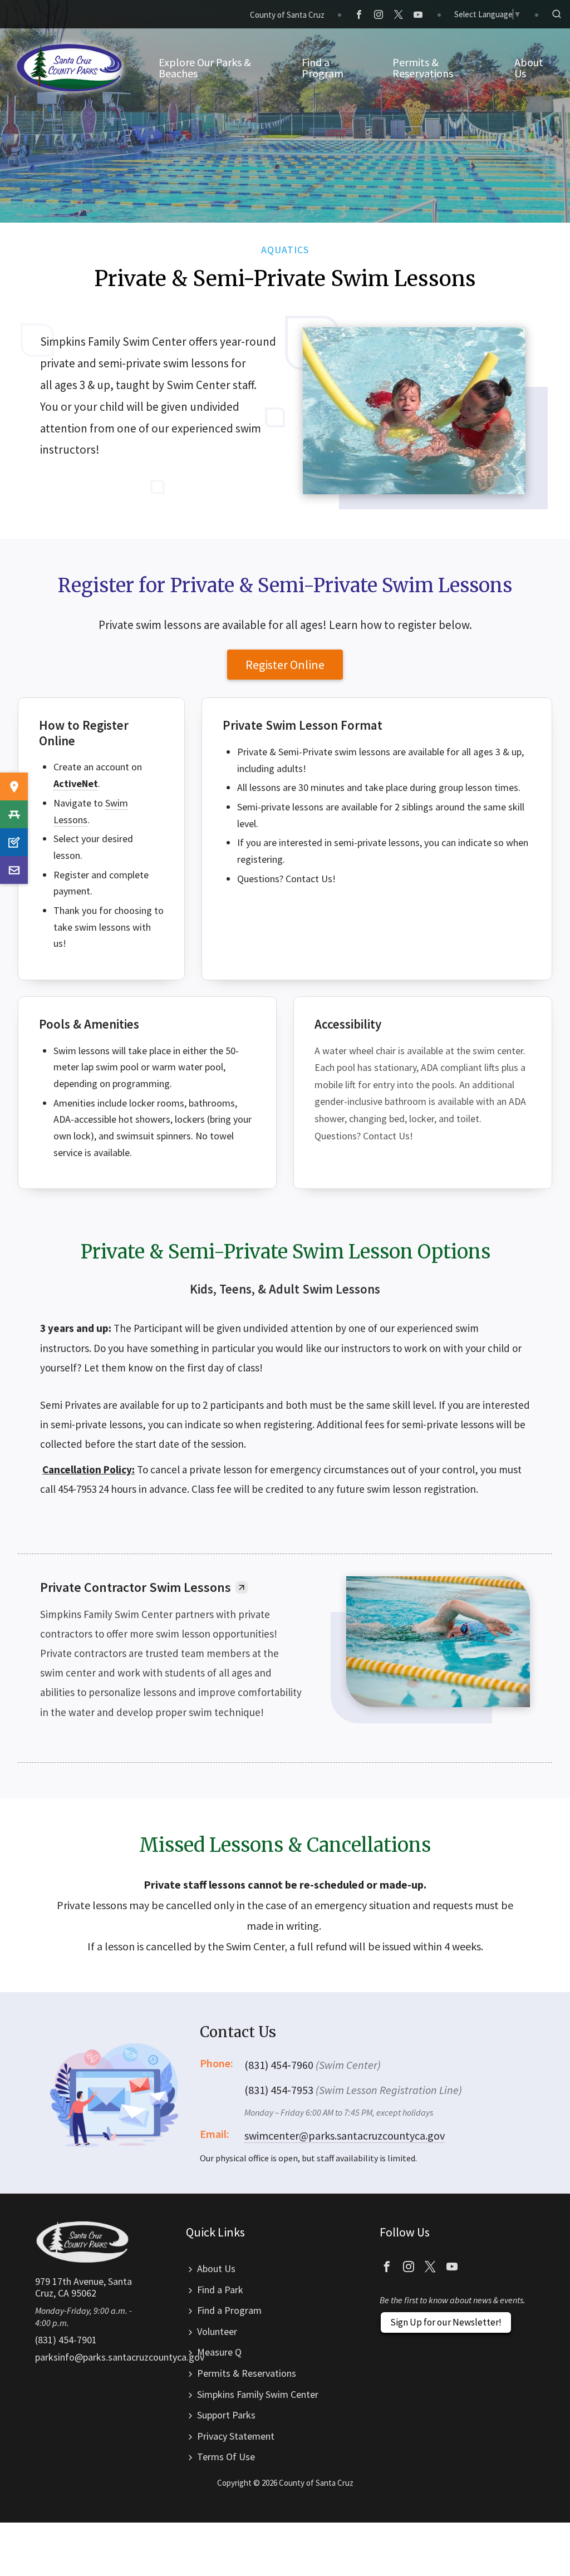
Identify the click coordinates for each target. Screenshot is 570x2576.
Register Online (285, 665)
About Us (216, 2268)
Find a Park (220, 2290)
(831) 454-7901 (66, 2340)
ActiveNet (76, 783)
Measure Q (219, 2352)
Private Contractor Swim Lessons (136, 1587)
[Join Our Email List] (14, 870)
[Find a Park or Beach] (14, 786)
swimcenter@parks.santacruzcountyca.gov (345, 2135)
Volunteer (217, 2331)
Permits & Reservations (247, 2373)
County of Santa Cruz (287, 15)
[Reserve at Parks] (14, 814)
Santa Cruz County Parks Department (70, 68)
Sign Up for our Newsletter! (446, 2322)
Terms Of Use (226, 2457)
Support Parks (226, 2415)
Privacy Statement (236, 2436)
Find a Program (229, 2310)
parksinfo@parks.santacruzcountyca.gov (120, 2357)
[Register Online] (14, 842)
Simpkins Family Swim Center (258, 2394)
